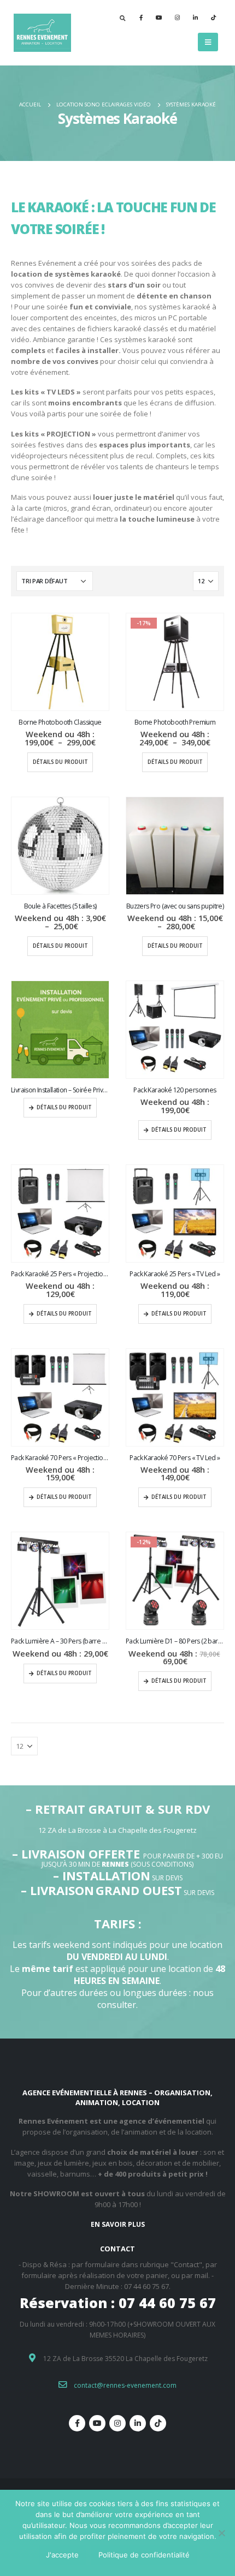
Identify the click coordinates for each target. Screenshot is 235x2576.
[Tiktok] (213, 17)
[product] (60, 662)
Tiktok (158, 2423)
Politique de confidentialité (144, 2555)
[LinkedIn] (195, 17)
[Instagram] (177, 17)
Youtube (97, 2423)
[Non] (221, 2533)
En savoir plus (118, 2224)
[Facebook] (141, 17)
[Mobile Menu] (208, 42)
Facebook (77, 2423)
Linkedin (138, 2423)
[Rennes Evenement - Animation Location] (41, 33)
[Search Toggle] (123, 18)
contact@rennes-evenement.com (125, 2385)
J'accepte (62, 2555)
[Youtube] (159, 17)
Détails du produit (60, 762)
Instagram (117, 2423)
